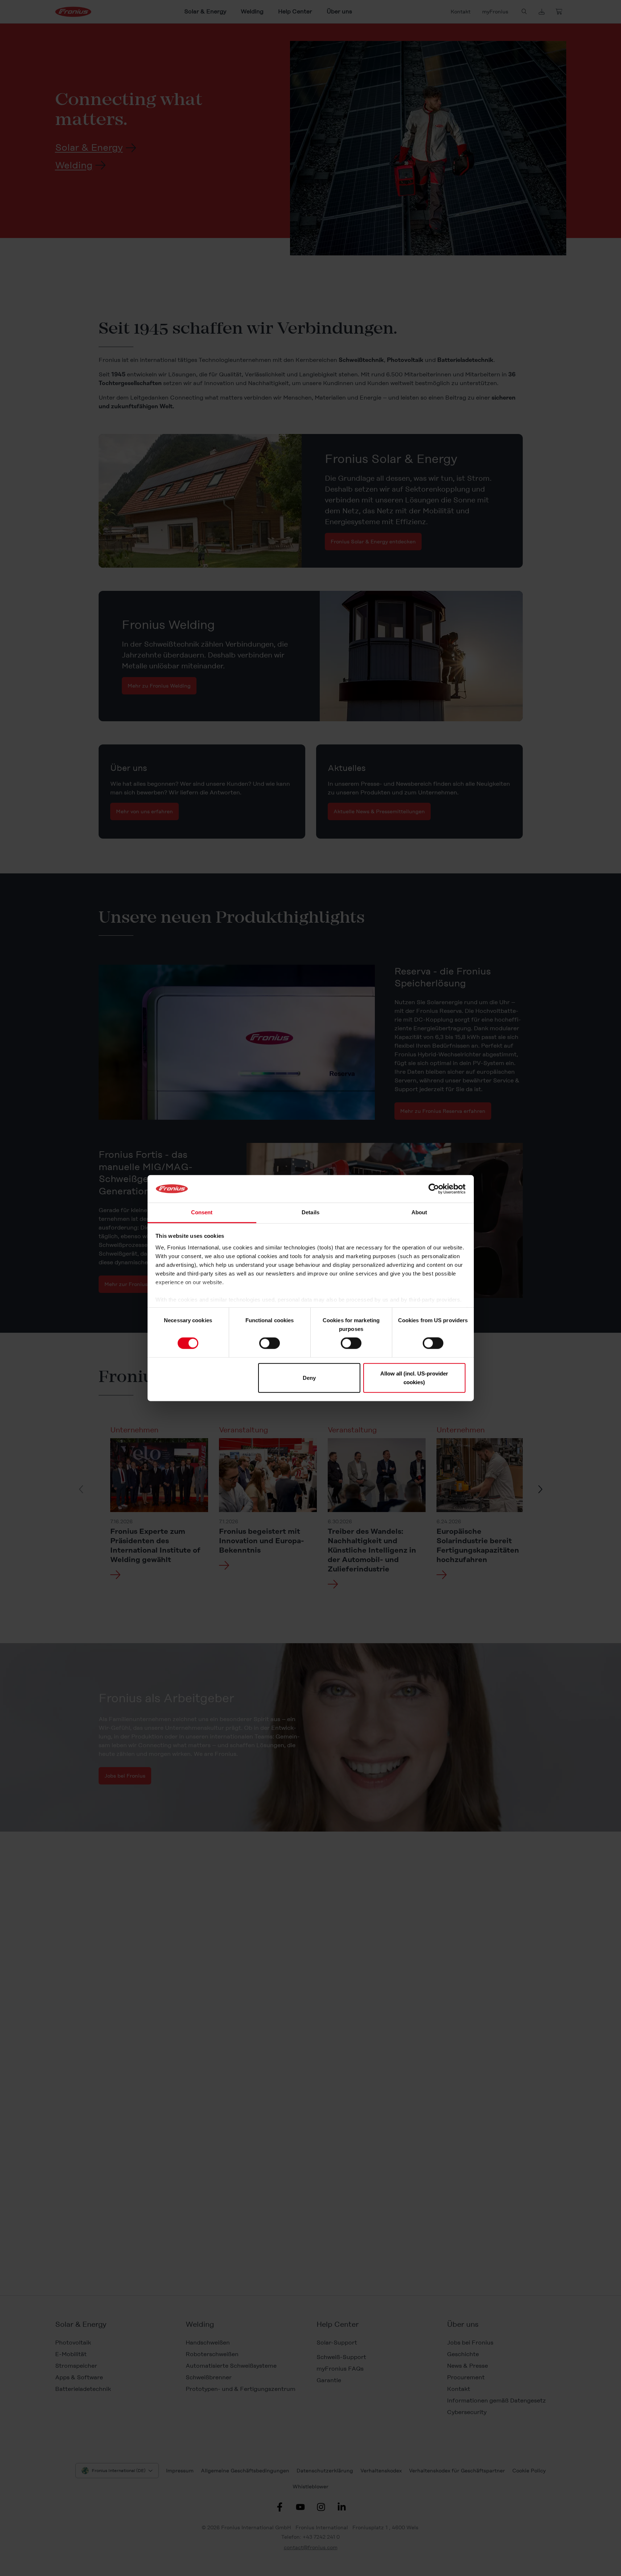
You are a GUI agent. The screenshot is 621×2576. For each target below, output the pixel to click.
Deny (309, 1377)
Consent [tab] (202, 1212)
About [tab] (419, 1212)
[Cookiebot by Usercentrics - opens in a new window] (434, 1189)
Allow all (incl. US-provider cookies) (414, 1377)
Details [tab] (310, 1212)
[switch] (270, 1343)
